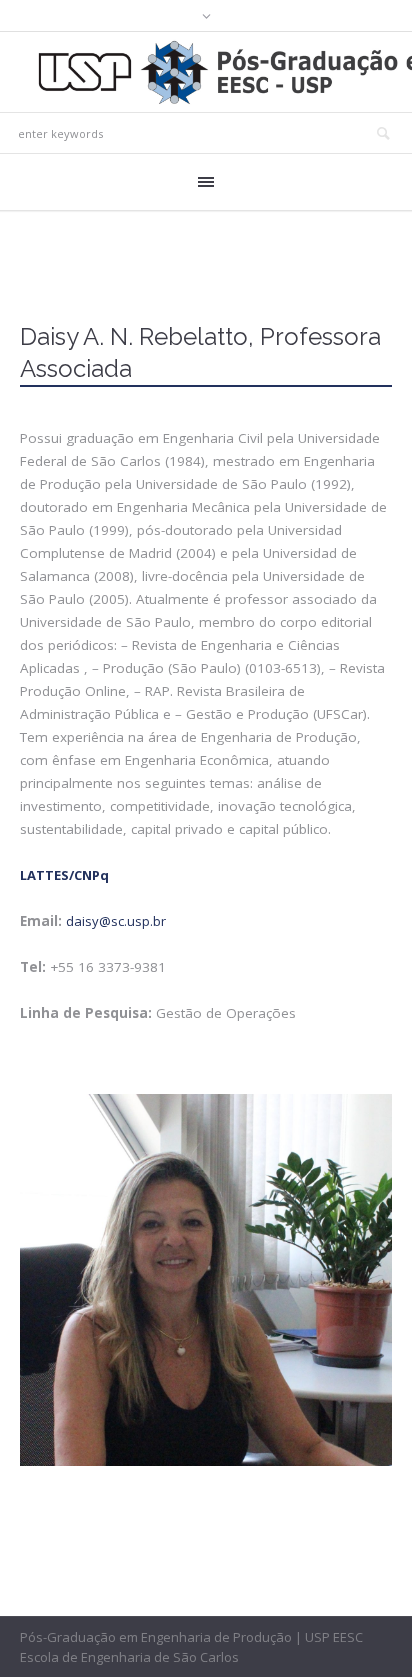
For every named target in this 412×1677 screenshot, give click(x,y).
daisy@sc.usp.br (116, 921)
